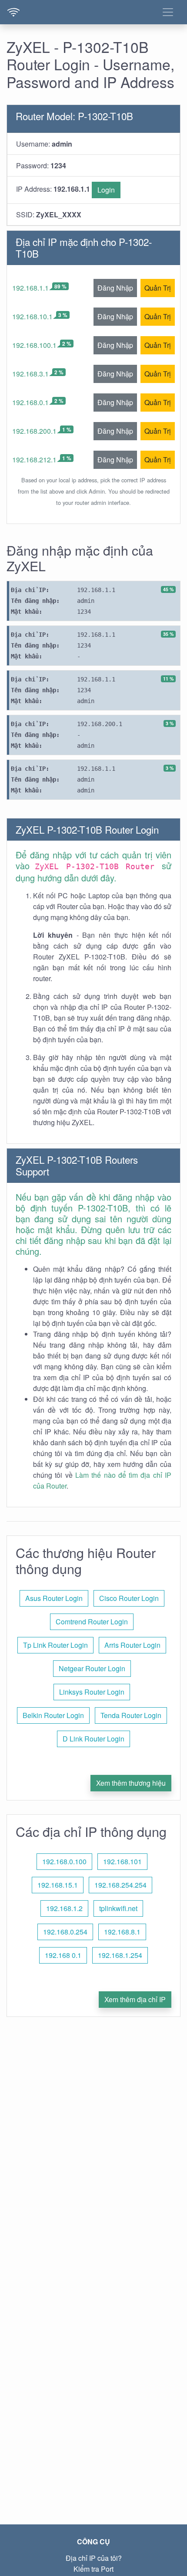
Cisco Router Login (129, 1598)
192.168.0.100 (64, 1861)
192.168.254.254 (120, 1885)
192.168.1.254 (120, 1955)
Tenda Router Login (131, 1715)
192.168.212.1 (34, 460)
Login (106, 190)
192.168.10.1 (32, 316)
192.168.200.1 (34, 431)
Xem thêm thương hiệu (131, 1783)
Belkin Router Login (53, 1715)
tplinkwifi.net (118, 1908)
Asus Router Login (54, 1598)
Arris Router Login (132, 1645)
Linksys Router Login (92, 1692)
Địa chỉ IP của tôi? (94, 2558)
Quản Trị (158, 288)
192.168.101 (122, 1861)
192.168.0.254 (65, 1932)
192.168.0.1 (30, 402)
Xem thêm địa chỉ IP (135, 1999)
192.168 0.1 (63, 1955)
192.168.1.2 (64, 1908)
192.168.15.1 (58, 1885)
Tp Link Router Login (55, 1645)
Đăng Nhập (115, 288)
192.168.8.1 (122, 1932)
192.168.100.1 (34, 345)
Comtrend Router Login (92, 1622)
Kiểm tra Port (93, 2569)
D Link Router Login (93, 1739)
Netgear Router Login (92, 1668)
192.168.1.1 (30, 288)
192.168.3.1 (30, 374)
